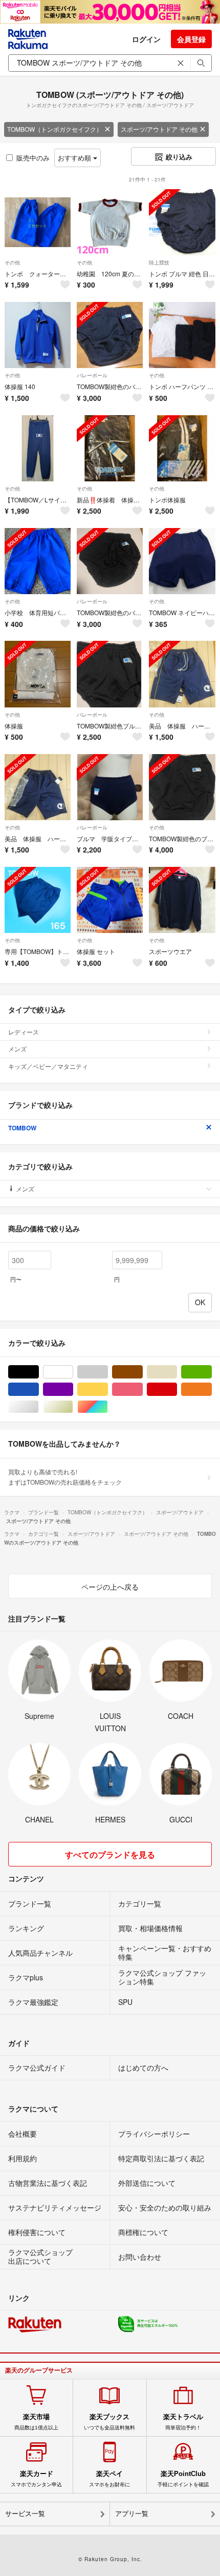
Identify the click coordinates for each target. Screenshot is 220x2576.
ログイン (146, 39)
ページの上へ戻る (110, 1587)
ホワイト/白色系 (73, 1372)
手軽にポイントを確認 (183, 2479)
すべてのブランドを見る (110, 1854)
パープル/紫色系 (73, 1390)
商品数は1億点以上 (36, 2422)
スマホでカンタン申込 (36, 2479)
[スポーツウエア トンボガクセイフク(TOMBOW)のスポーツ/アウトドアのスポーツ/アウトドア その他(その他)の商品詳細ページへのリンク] (182, 900)
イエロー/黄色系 (108, 1390)
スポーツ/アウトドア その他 (159, 129)
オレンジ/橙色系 (212, 1390)
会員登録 (191, 39)
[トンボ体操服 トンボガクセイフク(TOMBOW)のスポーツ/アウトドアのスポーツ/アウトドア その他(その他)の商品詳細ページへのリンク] (182, 448)
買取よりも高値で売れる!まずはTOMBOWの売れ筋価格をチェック (65, 1477)
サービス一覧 (25, 2514)
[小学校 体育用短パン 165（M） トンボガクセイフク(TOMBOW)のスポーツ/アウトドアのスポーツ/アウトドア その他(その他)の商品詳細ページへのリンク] (38, 561)
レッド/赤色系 (177, 1390)
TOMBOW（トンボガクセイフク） (55, 129)
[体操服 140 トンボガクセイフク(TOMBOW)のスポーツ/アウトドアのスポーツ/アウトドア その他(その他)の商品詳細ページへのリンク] (38, 335)
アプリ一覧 (132, 2514)
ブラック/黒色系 (39, 1372)
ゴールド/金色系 (73, 1407)
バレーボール (92, 375)
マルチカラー (108, 1407)
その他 (12, 262)
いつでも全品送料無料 (109, 2422)
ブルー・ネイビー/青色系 (39, 1390)
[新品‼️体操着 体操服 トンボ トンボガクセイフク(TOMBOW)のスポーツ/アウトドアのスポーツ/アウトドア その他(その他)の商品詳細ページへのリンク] (110, 448)
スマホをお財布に (109, 2479)
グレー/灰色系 (108, 1372)
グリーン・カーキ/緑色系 (212, 1372)
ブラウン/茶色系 (142, 1372)
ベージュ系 (177, 1372)
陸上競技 (159, 262)
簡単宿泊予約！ (183, 2422)
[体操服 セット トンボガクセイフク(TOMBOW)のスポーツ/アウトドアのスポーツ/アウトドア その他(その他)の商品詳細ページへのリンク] (110, 900)
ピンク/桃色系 (142, 1390)
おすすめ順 (75, 158)
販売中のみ (33, 158)
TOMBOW (22, 1128)
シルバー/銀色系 (39, 1407)
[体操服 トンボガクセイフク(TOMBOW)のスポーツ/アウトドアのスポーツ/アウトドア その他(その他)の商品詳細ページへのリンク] (38, 674)
